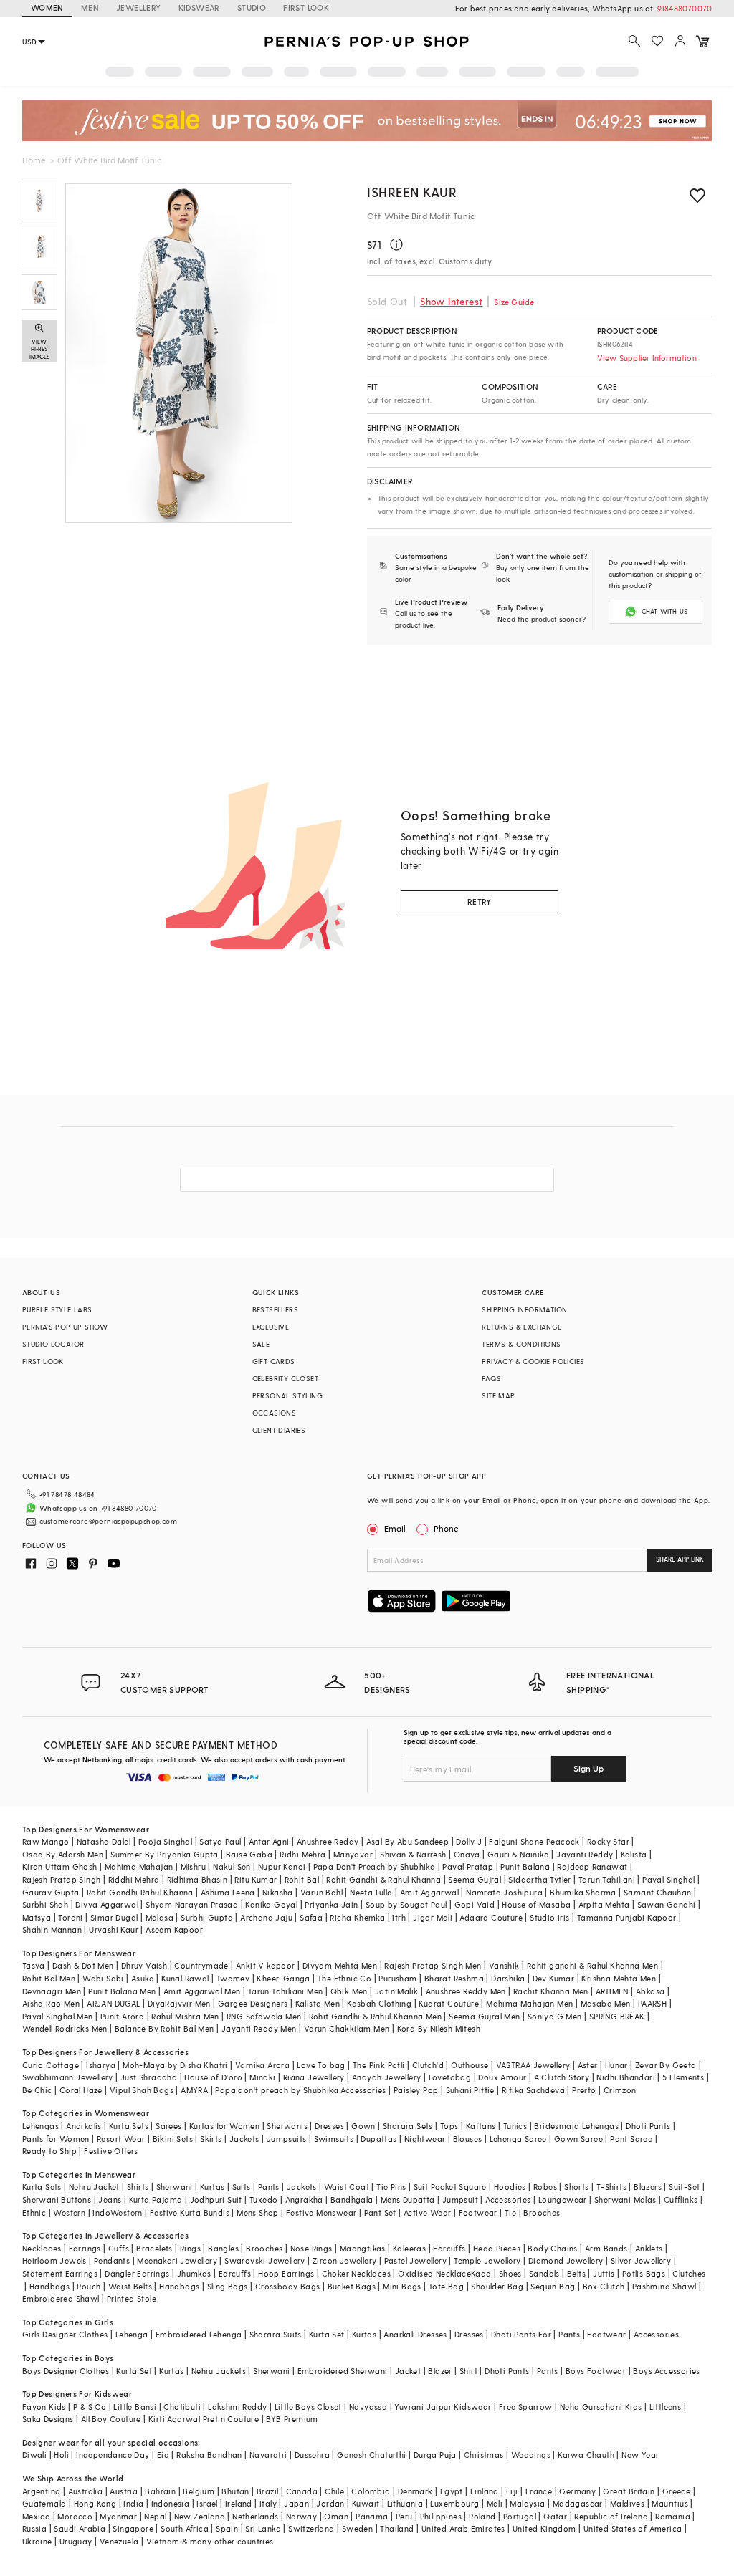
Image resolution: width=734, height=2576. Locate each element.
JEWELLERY (139, 8)
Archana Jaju (266, 1917)
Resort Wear (121, 2139)
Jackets (244, 2139)
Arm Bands (606, 2248)
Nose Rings (311, 2248)
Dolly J (469, 1841)
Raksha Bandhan (209, 2455)
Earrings (85, 2248)
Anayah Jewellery (386, 2077)
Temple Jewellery (487, 2260)
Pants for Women (56, 2139)
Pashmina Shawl (664, 2286)
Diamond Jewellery (566, 2260)
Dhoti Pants (648, 2126)
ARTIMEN (612, 1991)
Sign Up (588, 1768)
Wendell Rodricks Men (65, 2028)
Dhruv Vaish (144, 1965)
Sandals (544, 2273)
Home (34, 160)
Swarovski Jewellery (265, 2260)
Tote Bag (446, 2286)
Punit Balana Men (122, 1991)
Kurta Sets (129, 2126)
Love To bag (321, 2065)
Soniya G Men (555, 2016)
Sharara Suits (276, 2334)
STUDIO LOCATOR (53, 1344)
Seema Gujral (475, 1879)
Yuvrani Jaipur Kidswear (443, 2407)
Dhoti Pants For (521, 2334)
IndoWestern (117, 2212)
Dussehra (312, 2455)
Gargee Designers (253, 2003)
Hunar (616, 2065)
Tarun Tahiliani (607, 1879)
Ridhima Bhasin (197, 1879)
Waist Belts (130, 2286)
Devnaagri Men (52, 1991)
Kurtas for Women (224, 2126)
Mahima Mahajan (139, 1866)
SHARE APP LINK (680, 1559)
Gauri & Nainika (518, 1854)
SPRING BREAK (617, 2016)
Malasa (159, 1917)
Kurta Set (327, 2334)
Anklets (649, 2248)
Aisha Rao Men (51, 2003)
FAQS (491, 1378)
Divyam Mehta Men (340, 1965)
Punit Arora (122, 2016)
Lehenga (132, 2334)
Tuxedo (263, 2200)
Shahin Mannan (52, 1929)
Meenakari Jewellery (177, 2260)
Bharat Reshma (454, 1978)
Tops (449, 2126)
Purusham (397, 1978)
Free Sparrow (526, 2407)
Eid (163, 2455)
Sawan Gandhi (667, 1904)
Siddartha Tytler (539, 1879)
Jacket (408, 2371)
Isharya (101, 2065)
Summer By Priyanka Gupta (165, 1854)
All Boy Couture (111, 2419)
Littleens (666, 2407)
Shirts (138, 2187)
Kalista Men (318, 2003)
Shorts (576, 2187)
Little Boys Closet (308, 2407)
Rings (190, 2248)
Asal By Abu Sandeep (408, 1841)
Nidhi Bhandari (626, 2077)
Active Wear (427, 2212)
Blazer (440, 2371)
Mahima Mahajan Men (529, 2003)
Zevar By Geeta (666, 2065)
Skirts (211, 2139)
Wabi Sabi (103, 1978)
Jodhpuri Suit (216, 2200)
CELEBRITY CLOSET (285, 1378)
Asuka (143, 1978)
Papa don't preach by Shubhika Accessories (300, 2090)
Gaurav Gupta (51, 1892)
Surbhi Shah (45, 1904)
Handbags (49, 2286)
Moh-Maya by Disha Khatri (175, 2065)
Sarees (168, 2126)
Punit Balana (525, 1866)
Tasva (34, 1965)
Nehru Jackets (219, 2371)
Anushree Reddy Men (466, 1991)
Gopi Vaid (475, 1904)
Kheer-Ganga (283, 1978)
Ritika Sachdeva (533, 2090)
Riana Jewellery (314, 2077)
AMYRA (194, 2090)
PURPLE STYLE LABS (57, 1309)
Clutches (689, 2273)
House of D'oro (213, 2077)
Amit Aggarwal (429, 1892)
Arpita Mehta (604, 1904)
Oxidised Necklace (434, 2273)
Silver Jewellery (641, 2260)
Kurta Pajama (156, 2200)
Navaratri (268, 2455)
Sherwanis (287, 2126)
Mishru (193, 1866)
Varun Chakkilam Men (347, 2028)
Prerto (584, 2090)
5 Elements (683, 2077)
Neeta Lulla (371, 1892)
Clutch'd (428, 2065)
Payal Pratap (468, 1866)
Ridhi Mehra (302, 1854)
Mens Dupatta (408, 2200)
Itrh (399, 1917)
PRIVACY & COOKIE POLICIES (533, 1361)
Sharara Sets (408, 2126)
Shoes (510, 2273)
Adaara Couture (491, 1917)
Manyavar (353, 1854)
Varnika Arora (262, 2065)
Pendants (112, 2260)
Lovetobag (450, 2077)
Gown (363, 2126)
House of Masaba (536, 1904)
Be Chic (37, 2090)
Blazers (648, 2187)
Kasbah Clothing (379, 2003)
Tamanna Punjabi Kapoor (627, 1917)
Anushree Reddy (328, 1841)
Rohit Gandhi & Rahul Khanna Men (375, 2016)
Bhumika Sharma (583, 1892)
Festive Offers (111, 2151)
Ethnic (34, 2212)
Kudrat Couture (449, 2003)
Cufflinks (681, 2200)
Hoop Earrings (286, 2273)
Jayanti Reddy (585, 1854)
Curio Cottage (51, 2065)
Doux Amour (502, 2077)
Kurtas (212, 2187)
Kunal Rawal (185, 1978)
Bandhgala (352, 2200)
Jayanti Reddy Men (259, 2028)
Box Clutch (604, 2286)
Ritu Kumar (256, 1879)
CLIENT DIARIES (279, 1430)
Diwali (34, 2455)
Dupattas (378, 2139)
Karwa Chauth (586, 2455)
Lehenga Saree (518, 2139)
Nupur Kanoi (282, 1866)
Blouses (468, 2139)
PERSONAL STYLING (287, 1395)
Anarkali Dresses (415, 2334)
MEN (90, 8)
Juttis (604, 2273)
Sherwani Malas (625, 2200)
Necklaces (42, 2248)
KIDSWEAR (199, 8)
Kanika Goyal (271, 1904)
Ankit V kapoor (266, 1965)
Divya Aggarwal (107, 1904)
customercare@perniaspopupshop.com (108, 1521)
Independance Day (113, 2455)
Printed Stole (132, 2298)
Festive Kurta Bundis (190, 2212)
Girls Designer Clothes (65, 2334)
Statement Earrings (60, 2273)
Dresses (329, 2126)
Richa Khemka (357, 1917)
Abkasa (650, 1991)
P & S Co (90, 2407)
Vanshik (504, 1965)
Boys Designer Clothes (66, 2371)
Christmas (484, 2455)
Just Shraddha (149, 2077)
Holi (61, 2455)
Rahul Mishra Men (185, 2016)
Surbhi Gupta (207, 1917)
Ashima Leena (228, 1892)
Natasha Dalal (104, 1841)
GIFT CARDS (274, 1361)
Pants (269, 2187)
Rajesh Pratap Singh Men (433, 1965)
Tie (510, 2212)
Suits (242, 2187)
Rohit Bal (302, 1879)
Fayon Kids (44, 2407)
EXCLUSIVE (271, 1327)
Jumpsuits (287, 2139)
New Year (640, 2455)
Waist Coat (347, 2187)
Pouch (89, 2286)
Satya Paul (220, 1841)
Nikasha (278, 1892)
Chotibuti (182, 2407)
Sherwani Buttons (57, 2200)
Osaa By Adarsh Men (63, 1854)
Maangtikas (363, 2248)
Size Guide (514, 302)
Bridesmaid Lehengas (576, 2126)
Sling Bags (228, 2286)
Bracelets (154, 2248)
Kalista (634, 1854)
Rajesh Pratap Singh (62, 1879)
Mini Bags (402, 2286)
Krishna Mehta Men (619, 1978)
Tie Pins (391, 2187)
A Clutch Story (562, 2077)
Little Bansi (135, 2407)
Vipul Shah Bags (142, 2090)
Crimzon (620, 2090)
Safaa (311, 1917)
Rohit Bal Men (49, 1978)
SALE (261, 1344)
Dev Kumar (554, 1978)
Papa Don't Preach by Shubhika (375, 1866)
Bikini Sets (173, 2139)
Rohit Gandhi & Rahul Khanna (383, 1879)
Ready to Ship (49, 2151)
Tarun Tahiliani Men (286, 1991)
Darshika (508, 1978)
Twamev (233, 1978)
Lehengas (40, 2126)
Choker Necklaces (356, 2273)
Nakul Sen (232, 1866)
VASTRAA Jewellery (533, 2065)
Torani (70, 1917)
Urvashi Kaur (114, 1929)
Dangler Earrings (137, 2273)
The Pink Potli (379, 2065)
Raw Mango (46, 1841)
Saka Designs (48, 2419)
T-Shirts (611, 2187)
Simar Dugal (114, 1917)
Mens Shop (258, 2212)
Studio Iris (549, 1917)
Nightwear (425, 2139)
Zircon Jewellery (344, 2260)
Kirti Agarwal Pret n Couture (204, 2419)
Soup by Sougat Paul (406, 1904)
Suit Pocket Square (450, 2187)
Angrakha (304, 2200)
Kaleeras (409, 2248)
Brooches (542, 2212)
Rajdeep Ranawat (592, 1866)
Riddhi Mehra (134, 1879)
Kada (481, 2273)
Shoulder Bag (497, 2286)
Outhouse (470, 2065)
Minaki (262, 2077)
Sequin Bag (553, 2286)
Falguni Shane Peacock (534, 1841)
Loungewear (563, 2200)
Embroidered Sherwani (343, 2371)
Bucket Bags (352, 2286)
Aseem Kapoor (174, 1929)
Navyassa (368, 2407)
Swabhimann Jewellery (68, 2077)
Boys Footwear (596, 2371)
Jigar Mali (433, 1917)
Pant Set (380, 2212)
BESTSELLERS (275, 1309)
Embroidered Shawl (61, 2298)
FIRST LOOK (306, 8)
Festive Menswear (321, 2212)
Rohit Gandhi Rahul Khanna (140, 1892)
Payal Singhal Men (58, 2016)
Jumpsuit (460, 2200)
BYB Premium (292, 2419)
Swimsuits (334, 2139)
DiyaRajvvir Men (179, 2003)
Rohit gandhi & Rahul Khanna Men (592, 1965)
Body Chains (552, 2248)
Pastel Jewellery (415, 2260)
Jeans (110, 2200)
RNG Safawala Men (264, 2016)
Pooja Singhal (165, 1841)
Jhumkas (194, 2273)
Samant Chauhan (658, 1892)
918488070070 (685, 8)
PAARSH (652, 2003)
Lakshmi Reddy (237, 2407)
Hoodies (510, 2187)
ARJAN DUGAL (113, 2003)
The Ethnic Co (344, 1978)
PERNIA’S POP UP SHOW (65, 1327)
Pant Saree (631, 2139)
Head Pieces (497, 2248)
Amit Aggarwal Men (202, 1991)
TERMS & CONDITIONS (521, 1344)
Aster (588, 2065)
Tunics (515, 2126)
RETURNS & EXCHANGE (521, 1327)
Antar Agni (269, 1841)
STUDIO (252, 8)
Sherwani (175, 2187)
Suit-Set (684, 2187)
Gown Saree (578, 2139)
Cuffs (119, 2248)
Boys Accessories (666, 2371)
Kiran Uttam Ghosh (60, 1866)
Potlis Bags (644, 2273)
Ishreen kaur (412, 192)
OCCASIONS (275, 1413)
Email (395, 1528)
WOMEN (47, 8)
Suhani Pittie (470, 2090)
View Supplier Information (647, 358)
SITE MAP (498, 1395)
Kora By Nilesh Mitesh (439, 2028)
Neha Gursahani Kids (601, 2407)
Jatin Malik (396, 1991)
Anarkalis (84, 2126)
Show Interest (451, 301)
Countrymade (201, 1965)
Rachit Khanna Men (551, 1991)
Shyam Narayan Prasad (192, 1904)
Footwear (478, 2212)
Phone (446, 1528)
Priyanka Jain (331, 1904)
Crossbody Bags (288, 2286)
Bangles (223, 2248)
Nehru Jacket (94, 2187)
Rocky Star (608, 1841)
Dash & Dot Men (83, 1965)
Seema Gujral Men (484, 2016)
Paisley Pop (416, 2090)
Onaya (467, 1854)
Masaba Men (606, 2003)
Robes (545, 2187)
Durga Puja (435, 2455)
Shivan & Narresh (413, 1854)
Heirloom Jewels (54, 2260)
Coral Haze (81, 2090)
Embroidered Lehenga (199, 2334)
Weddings (531, 2455)
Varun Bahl (321, 1892)
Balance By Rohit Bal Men (165, 2028)
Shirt (468, 2371)
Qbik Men (349, 1991)
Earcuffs (449, 2248)
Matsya (37, 1917)
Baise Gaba (249, 1854)
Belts (576, 2273)
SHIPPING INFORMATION (524, 1309)
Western (69, 2212)
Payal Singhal (668, 1879)
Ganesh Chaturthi (371, 2455)
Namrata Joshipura (504, 1892)
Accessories (508, 2200)
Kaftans (481, 2126)
